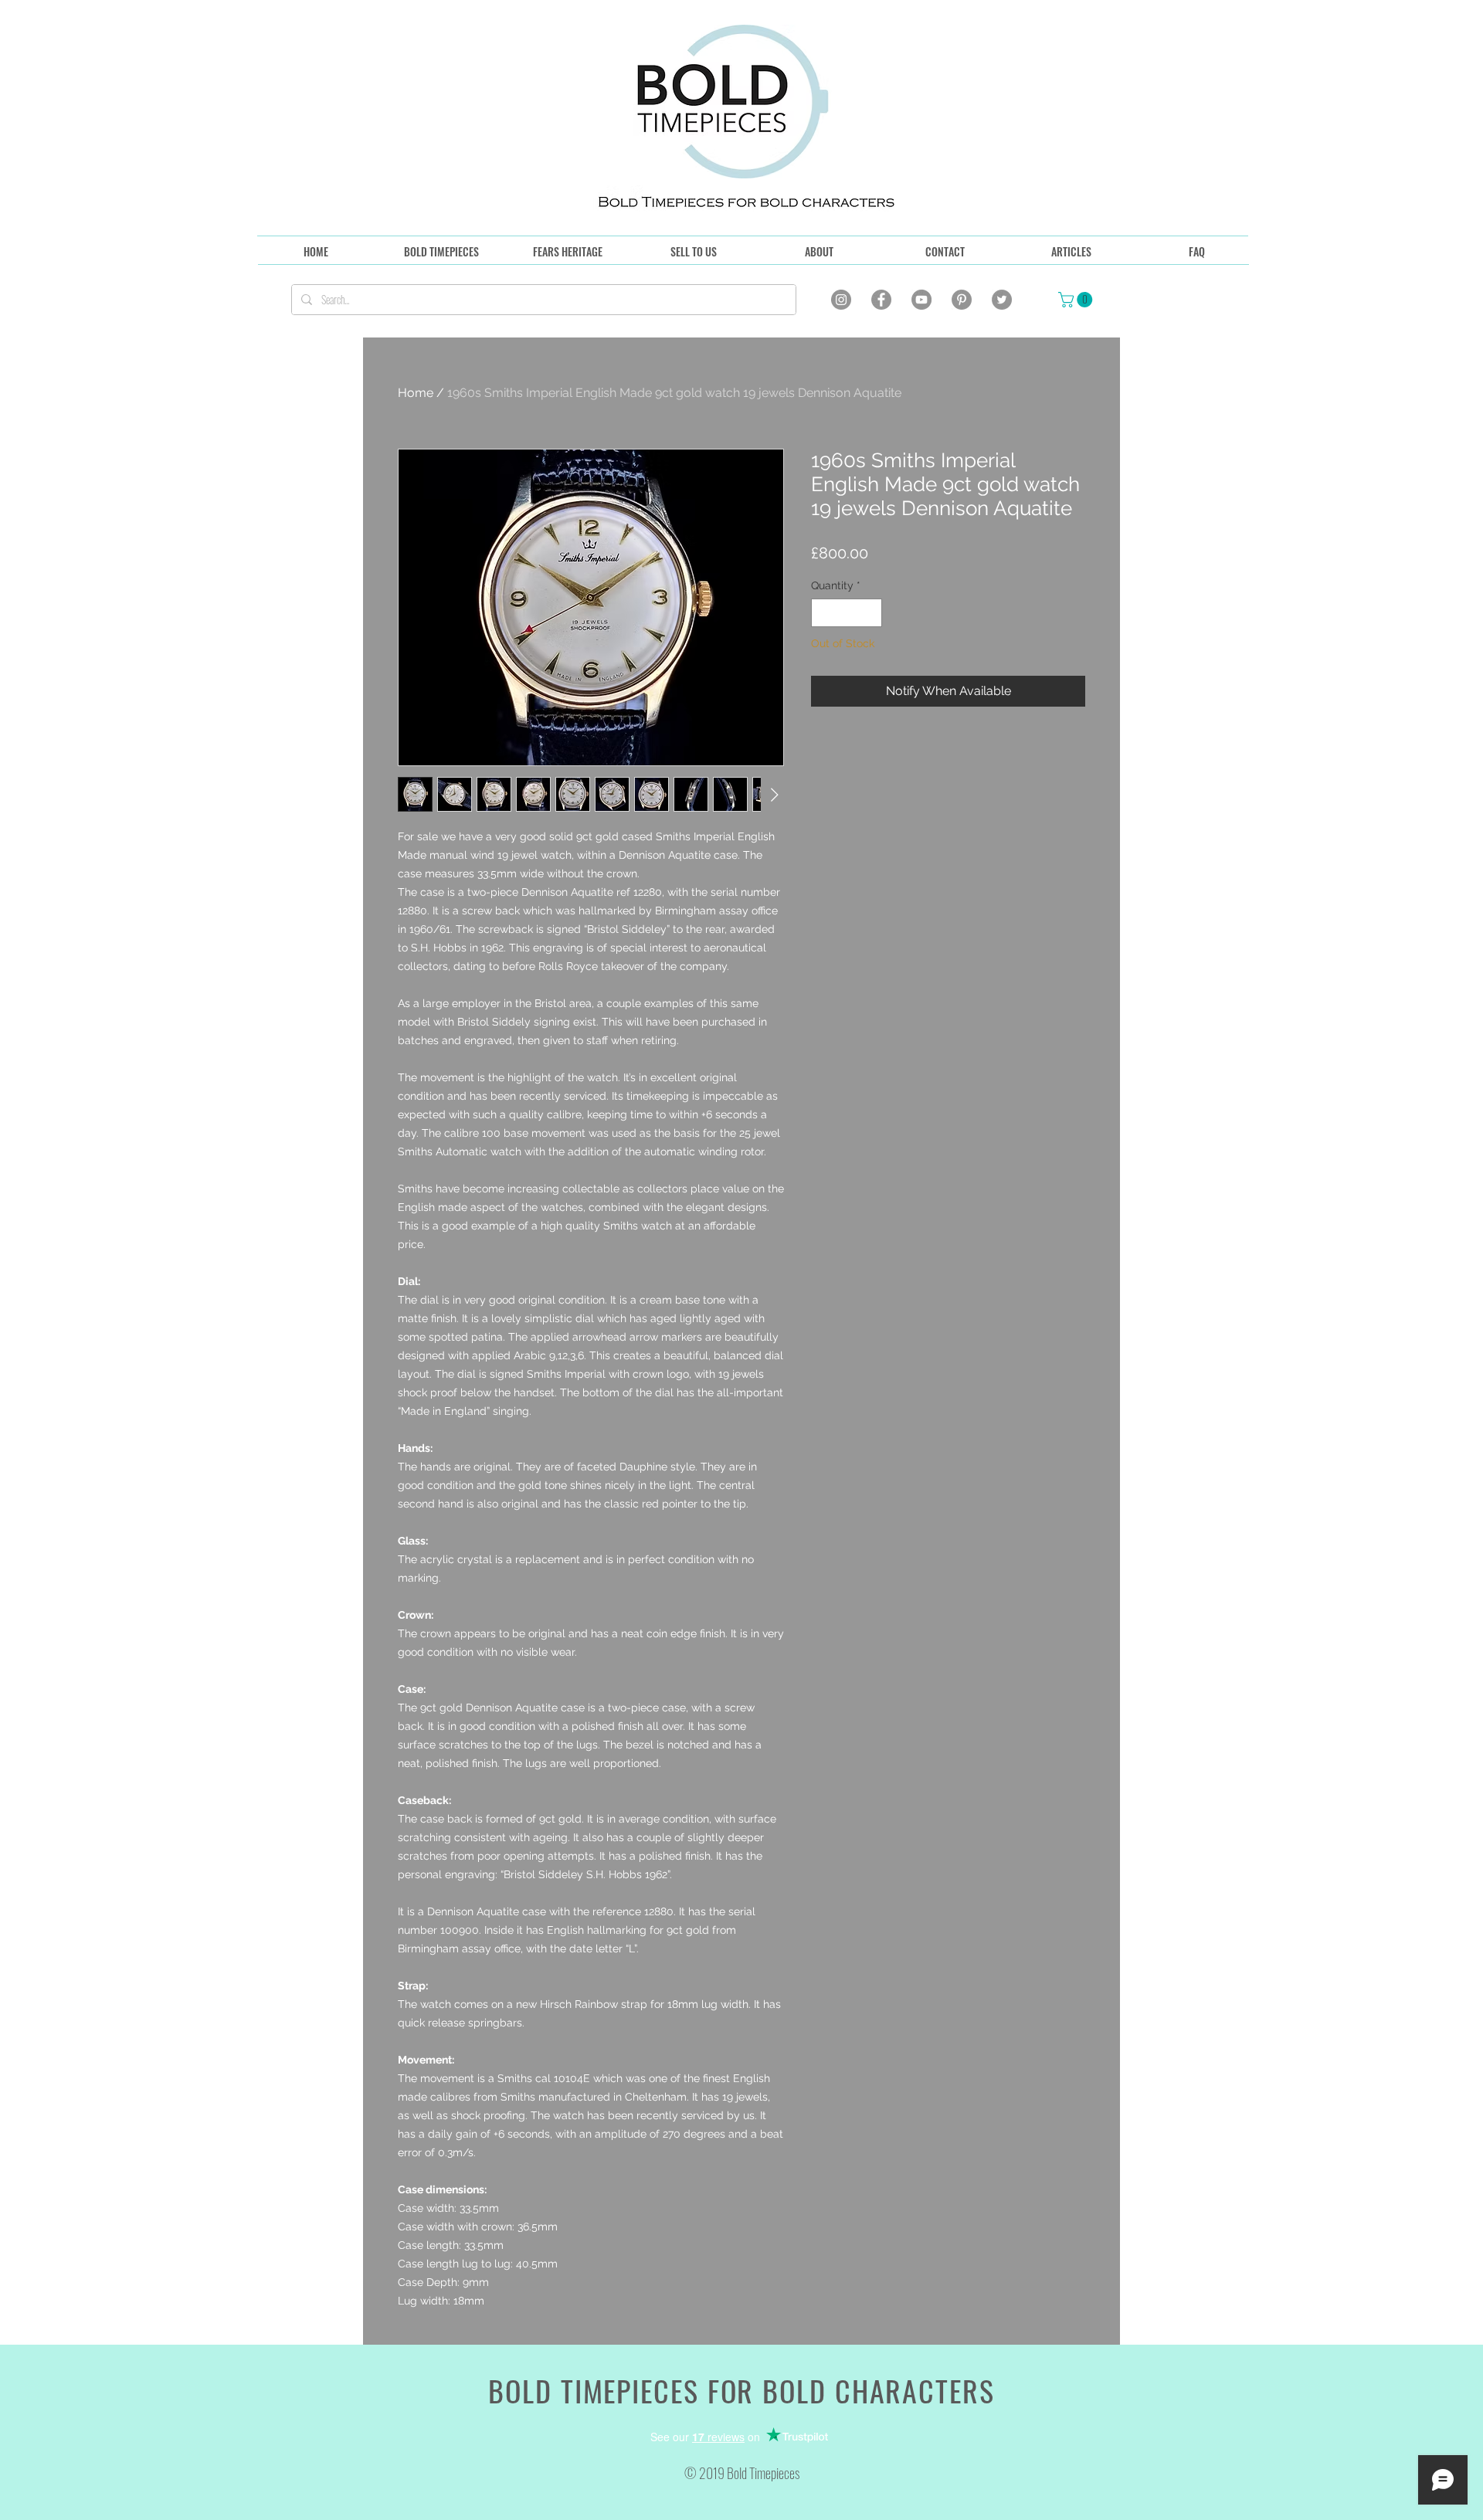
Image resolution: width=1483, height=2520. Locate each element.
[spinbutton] (847, 613)
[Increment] (870, 613)
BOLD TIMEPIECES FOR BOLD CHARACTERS (741, 2390)
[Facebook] (881, 300)
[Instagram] (841, 300)
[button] (1077, 300)
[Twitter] (1002, 300)
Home (416, 393)
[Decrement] (823, 613)
